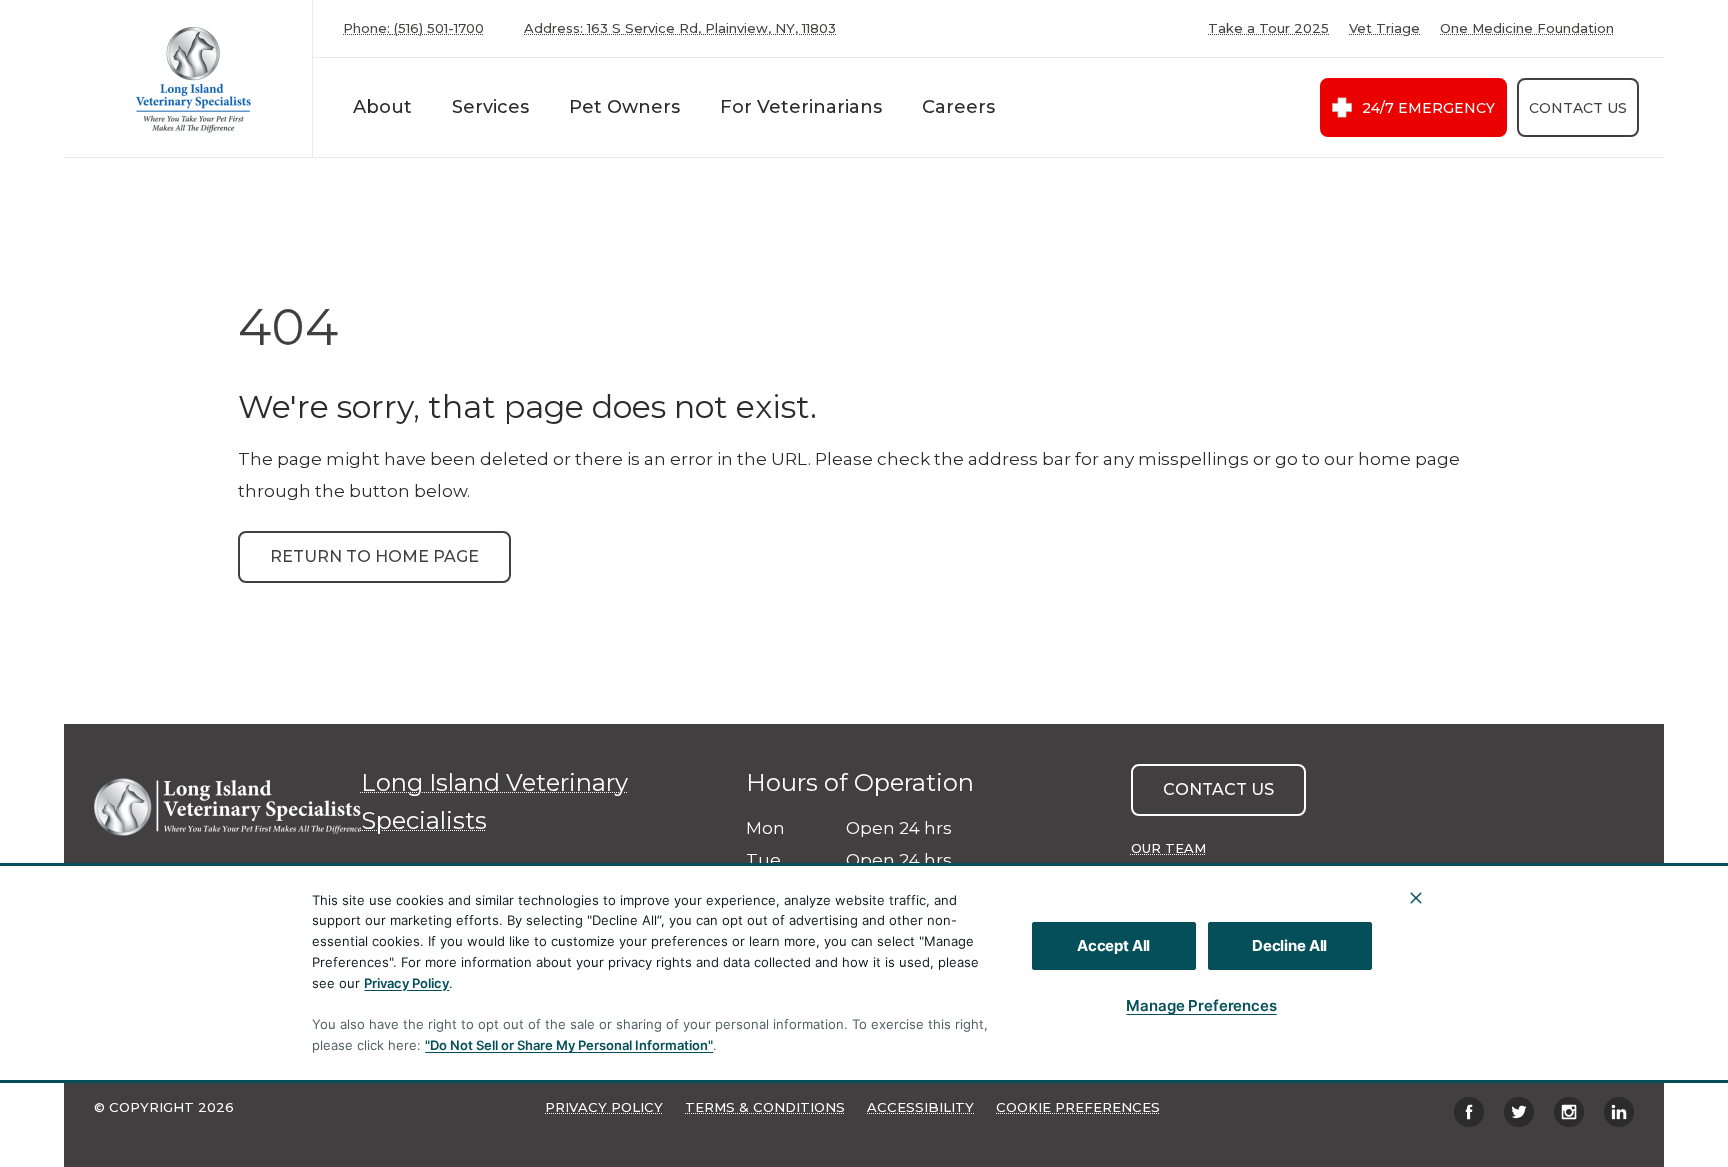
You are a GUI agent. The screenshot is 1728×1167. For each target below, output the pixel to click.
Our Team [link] (1168, 848)
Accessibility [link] (920, 1107)
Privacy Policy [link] (604, 1107)
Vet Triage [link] (1384, 28)
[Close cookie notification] (1416, 898)
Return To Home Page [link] (374, 556)
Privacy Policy (406, 983)
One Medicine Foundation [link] (1527, 28)
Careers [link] (958, 107)
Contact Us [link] (1578, 108)
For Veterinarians (801, 107)
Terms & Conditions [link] (765, 1107)
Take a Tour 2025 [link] (1268, 28)
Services (490, 107)
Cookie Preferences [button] (1078, 1107)
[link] (193, 78)
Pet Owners (624, 107)
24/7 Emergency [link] (1428, 108)
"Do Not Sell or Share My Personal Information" (569, 1045)
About (382, 107)
